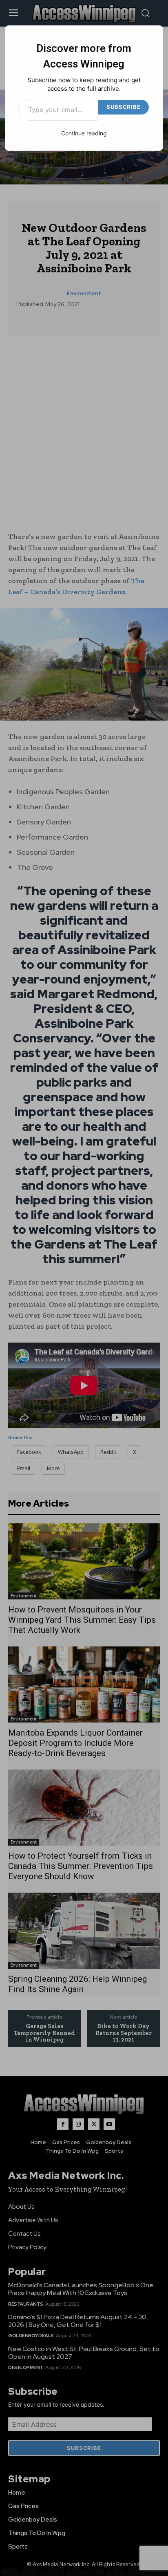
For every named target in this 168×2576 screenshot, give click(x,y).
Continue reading (84, 133)
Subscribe (123, 107)
